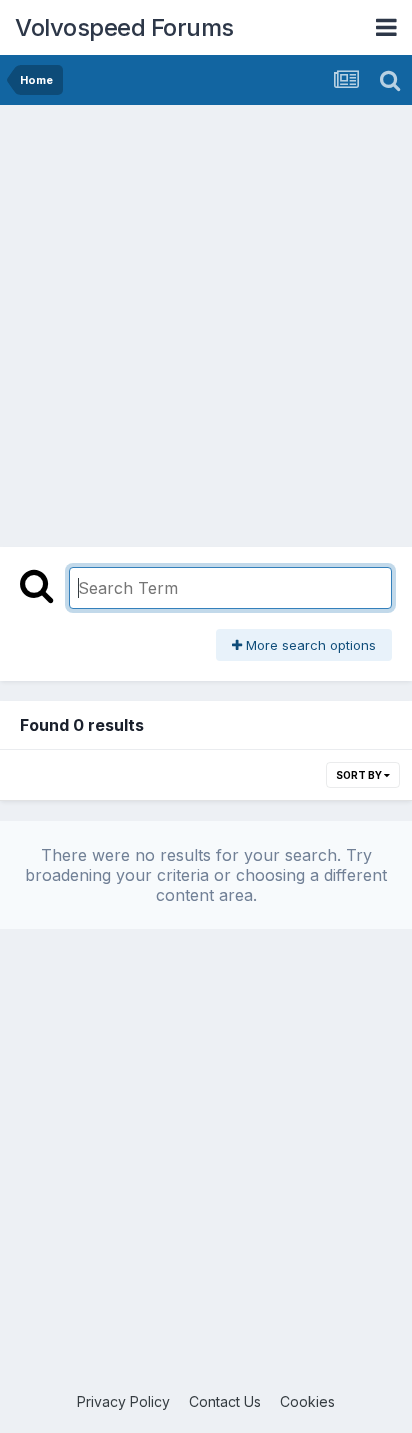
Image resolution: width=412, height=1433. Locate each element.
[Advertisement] (206, 321)
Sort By (360, 775)
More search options (309, 645)
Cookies (307, 1401)
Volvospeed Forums (124, 27)
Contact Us (225, 1401)
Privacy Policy (123, 1401)
